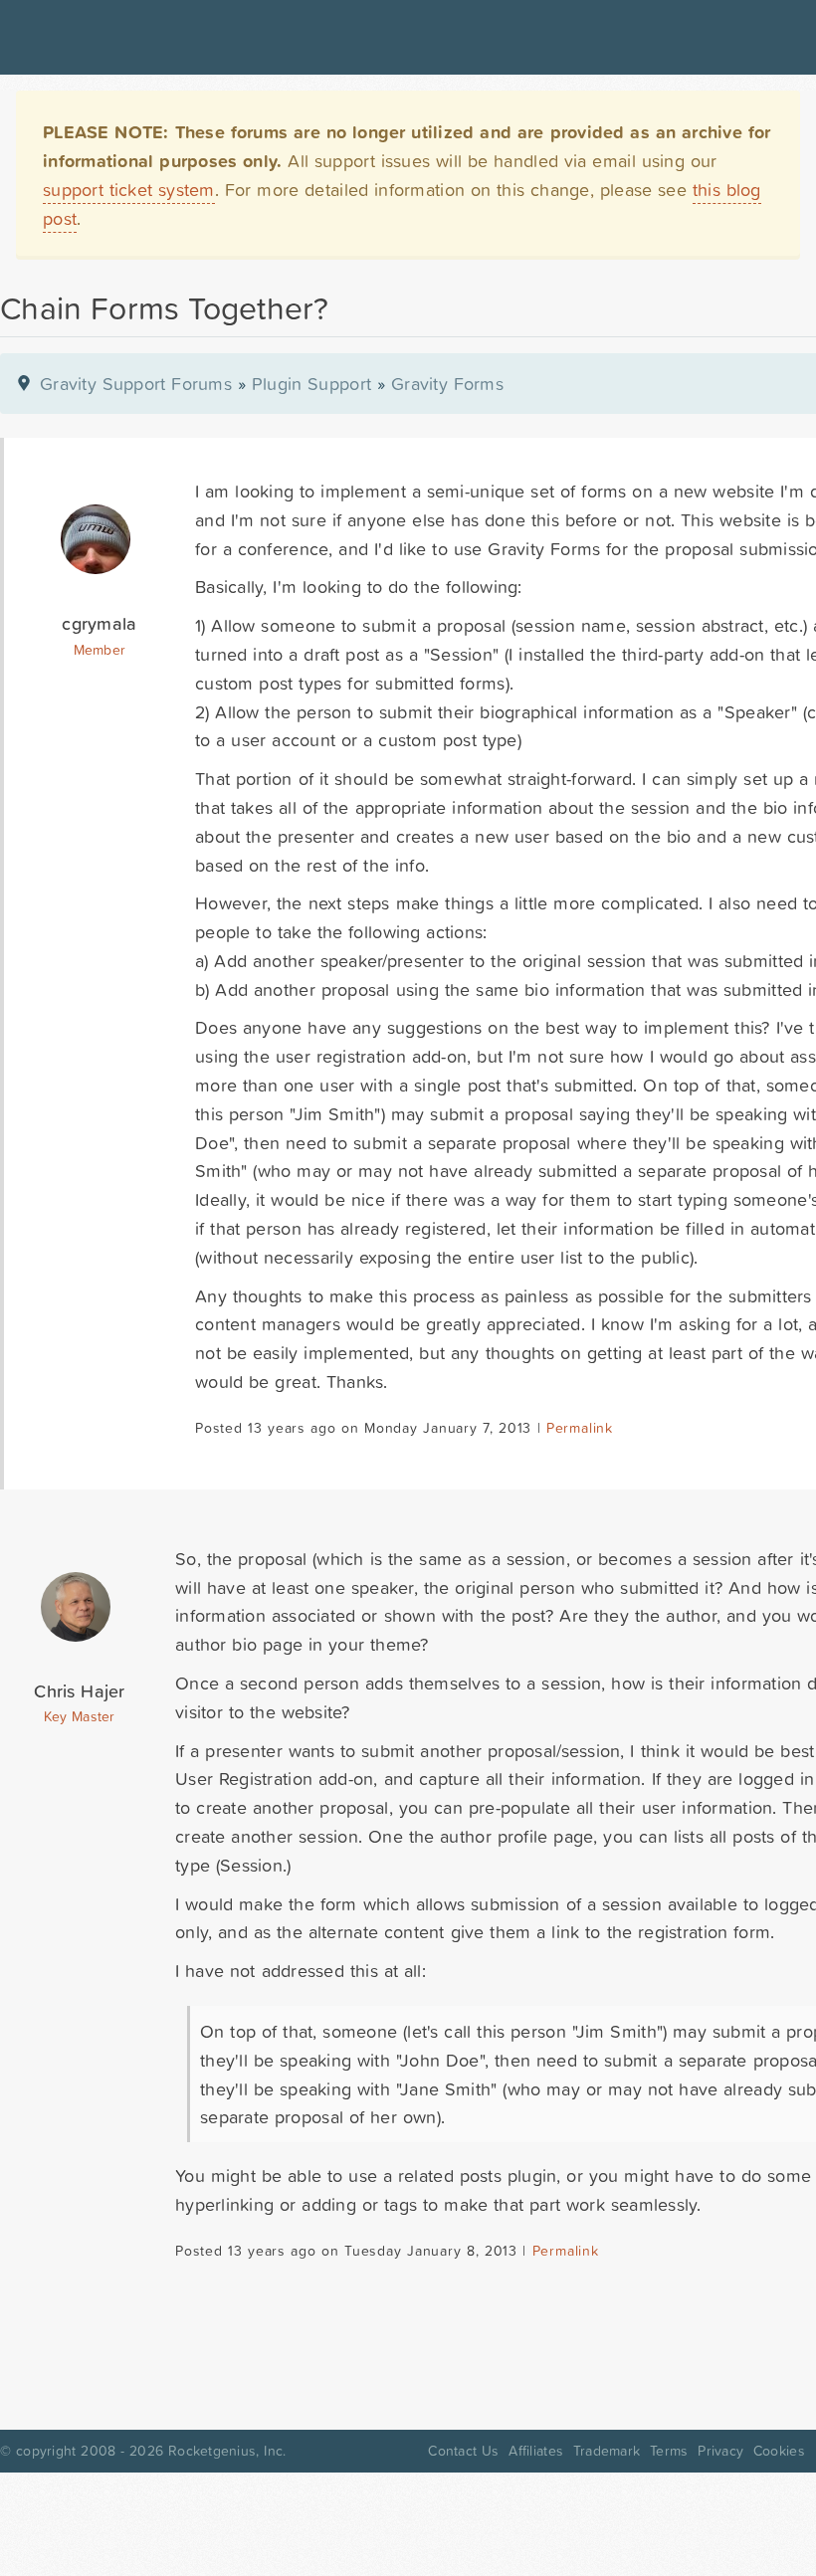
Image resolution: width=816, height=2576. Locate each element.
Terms (669, 2451)
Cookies (779, 2451)
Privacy (720, 2451)
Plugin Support (311, 384)
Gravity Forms (447, 384)
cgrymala (99, 623)
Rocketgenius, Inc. (227, 2451)
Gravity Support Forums (136, 384)
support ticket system (129, 190)
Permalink (580, 1428)
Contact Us (463, 2451)
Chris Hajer (79, 1691)
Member (100, 650)
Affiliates (536, 2451)
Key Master (79, 1716)
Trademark (607, 2451)
